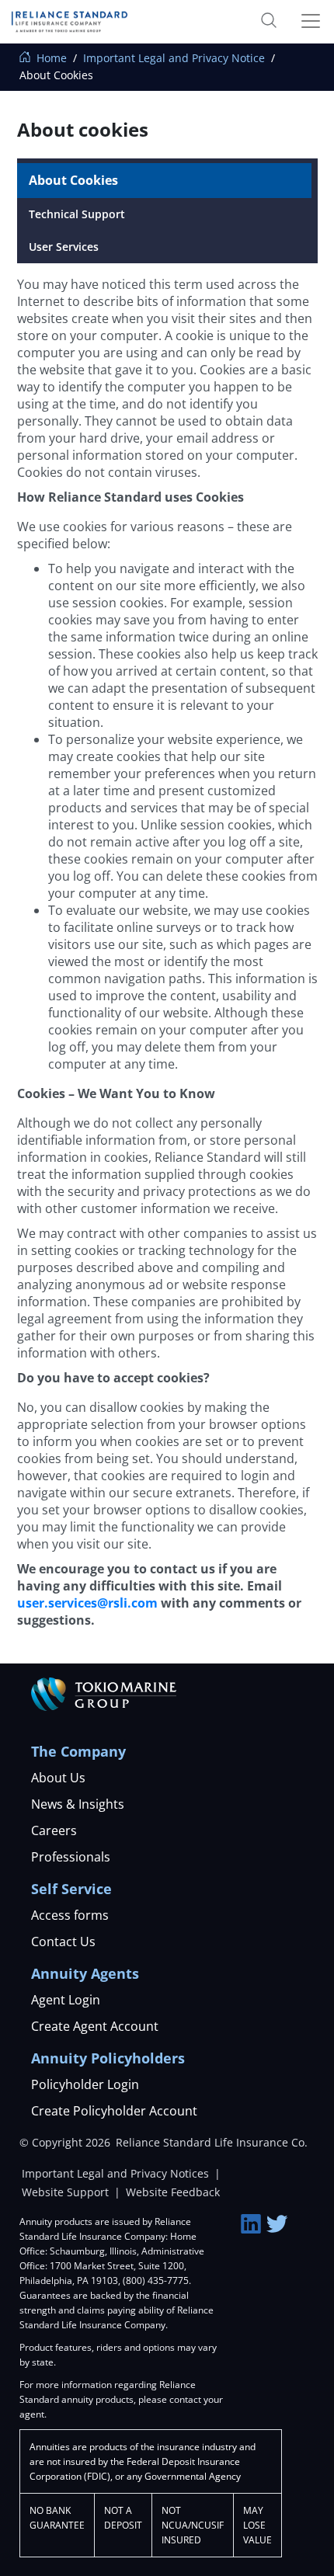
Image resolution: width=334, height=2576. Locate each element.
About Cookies (73, 180)
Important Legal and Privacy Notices (117, 2173)
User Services (64, 247)
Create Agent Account (95, 2026)
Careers (54, 1830)
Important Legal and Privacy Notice (174, 58)
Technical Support (77, 214)
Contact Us (63, 1942)
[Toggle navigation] (305, 21)
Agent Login (66, 2000)
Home (50, 58)
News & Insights (78, 1804)
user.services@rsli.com (87, 1603)
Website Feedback (173, 2192)
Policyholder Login (85, 2084)
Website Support (67, 2192)
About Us (58, 1778)
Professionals (71, 1857)
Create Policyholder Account (114, 2111)
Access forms (70, 1915)
